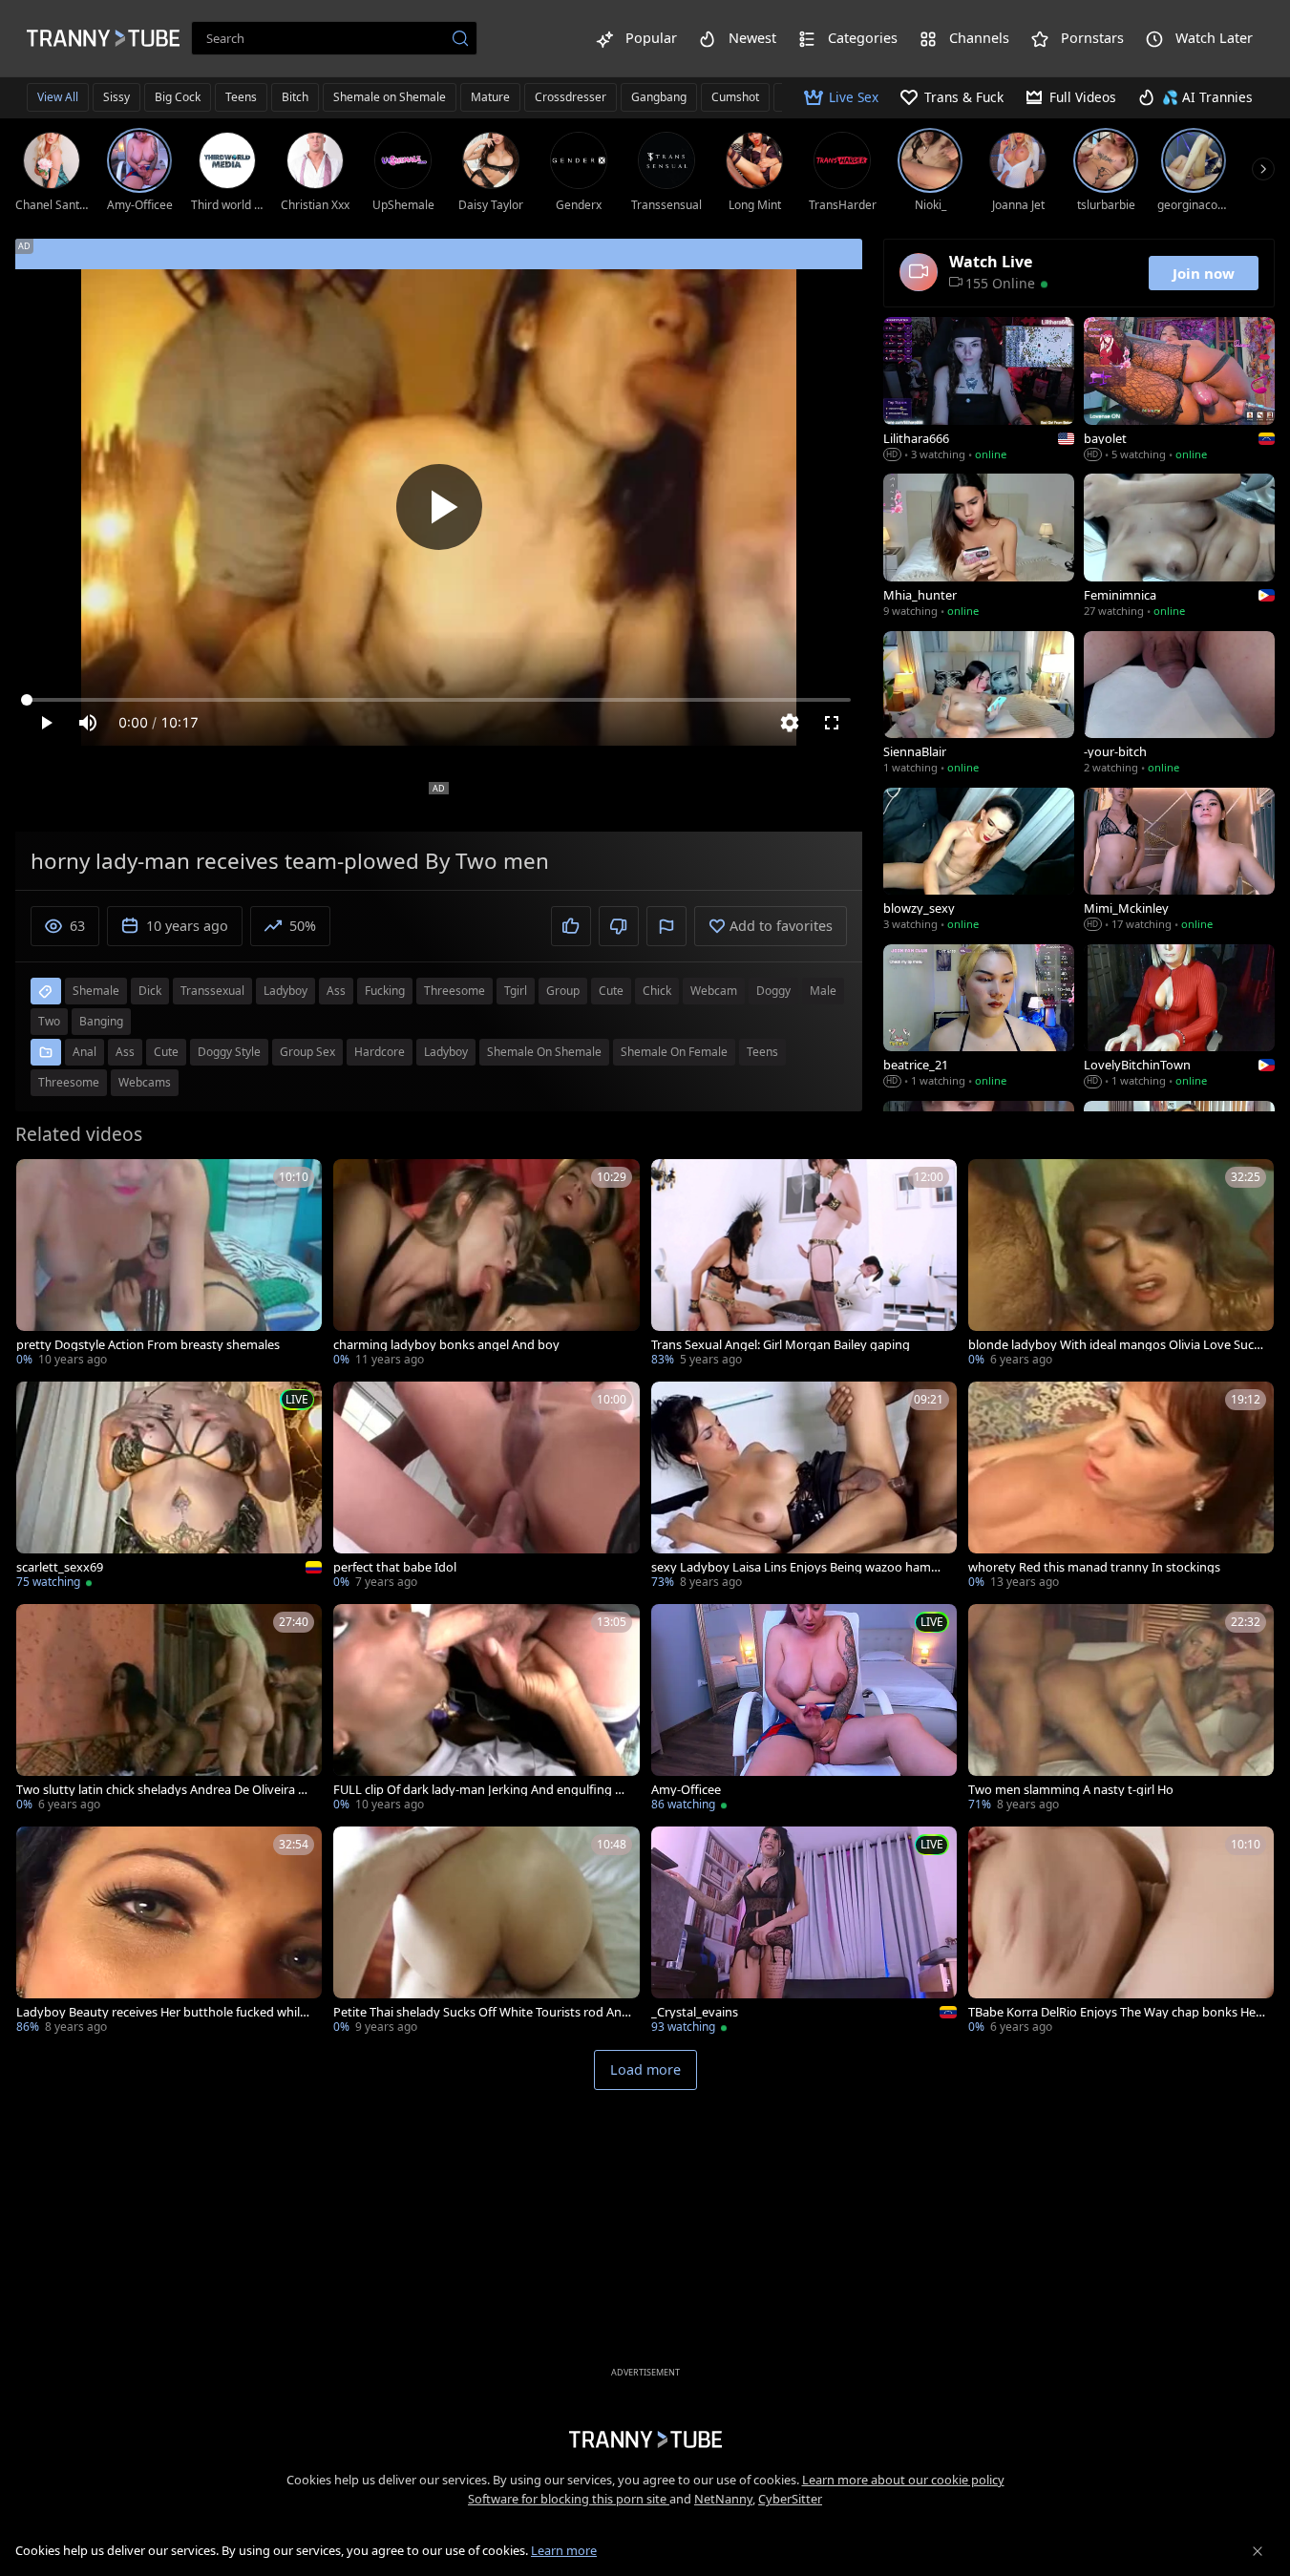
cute (611, 991)
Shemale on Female (674, 1052)
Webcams (145, 1082)
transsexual (212, 991)
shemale (96, 991)
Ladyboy (446, 1052)
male (823, 991)
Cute (166, 1052)
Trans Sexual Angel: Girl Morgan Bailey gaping (781, 1345)
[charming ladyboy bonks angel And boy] (486, 1265)
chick (657, 991)
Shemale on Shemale (390, 97)
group (563, 991)
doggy (773, 991)
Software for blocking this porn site (569, 2499)
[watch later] (39, 1182)
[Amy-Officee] (804, 1710)
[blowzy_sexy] (979, 861)
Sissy (116, 97)
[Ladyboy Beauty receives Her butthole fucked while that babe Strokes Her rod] (169, 1932)
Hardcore (380, 1052)
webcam (714, 991)
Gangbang (659, 97)
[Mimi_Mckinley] (1179, 861)
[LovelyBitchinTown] (1179, 1018)
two (49, 1021)
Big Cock (178, 97)
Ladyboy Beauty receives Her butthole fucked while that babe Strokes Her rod (165, 2012)
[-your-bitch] (1179, 705)
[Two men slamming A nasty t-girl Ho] (1121, 1710)
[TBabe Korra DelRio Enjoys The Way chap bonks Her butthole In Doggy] (1121, 1932)
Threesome (69, 1082)
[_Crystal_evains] (804, 1932)
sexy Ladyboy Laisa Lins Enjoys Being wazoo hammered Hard (800, 1567)
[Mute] (88, 723)
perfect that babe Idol (395, 1567)
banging (101, 1021)
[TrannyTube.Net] (103, 38)
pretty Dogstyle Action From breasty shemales (148, 1345)
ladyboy (285, 991)
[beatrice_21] (979, 1018)
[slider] (439, 700)
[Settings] (790, 723)
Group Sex (307, 1052)
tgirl (516, 991)
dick (150, 991)
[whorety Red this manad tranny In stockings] (1121, 1487)
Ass (125, 1052)
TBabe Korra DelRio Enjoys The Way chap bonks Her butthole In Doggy (1114, 2012)
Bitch (295, 97)
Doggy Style (229, 1052)
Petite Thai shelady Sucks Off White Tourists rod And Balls (481, 2012)
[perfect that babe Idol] (486, 1487)
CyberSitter (790, 2499)
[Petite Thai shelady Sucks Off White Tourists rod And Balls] (486, 1932)
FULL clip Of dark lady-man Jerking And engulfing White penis (480, 1790)
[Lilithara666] (979, 391)
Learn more (564, 2550)
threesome (455, 991)
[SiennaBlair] (979, 705)
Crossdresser (571, 97)
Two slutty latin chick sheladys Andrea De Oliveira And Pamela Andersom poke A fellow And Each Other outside (165, 1790)
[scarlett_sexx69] (169, 1487)
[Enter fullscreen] (832, 723)
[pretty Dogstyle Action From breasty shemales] (169, 1265)
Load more (645, 2069)
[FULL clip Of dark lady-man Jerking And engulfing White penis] (486, 1710)
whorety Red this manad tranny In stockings (1094, 1567)
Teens (241, 97)
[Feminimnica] (1179, 547)
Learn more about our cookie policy (903, 2480)
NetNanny (723, 2499)
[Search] (460, 38)
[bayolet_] (1179, 391)
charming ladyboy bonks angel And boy (446, 1345)
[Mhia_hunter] (979, 547)
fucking (385, 991)
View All (58, 97)
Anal (85, 1052)
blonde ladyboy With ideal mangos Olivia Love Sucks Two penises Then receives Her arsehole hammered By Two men (1117, 1345)
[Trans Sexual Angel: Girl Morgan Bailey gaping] (804, 1265)
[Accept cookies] (1258, 2551)
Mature (490, 97)
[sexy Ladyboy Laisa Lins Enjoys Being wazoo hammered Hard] (804, 1487)
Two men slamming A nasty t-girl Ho (1071, 1790)
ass (336, 991)
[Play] (439, 507)
